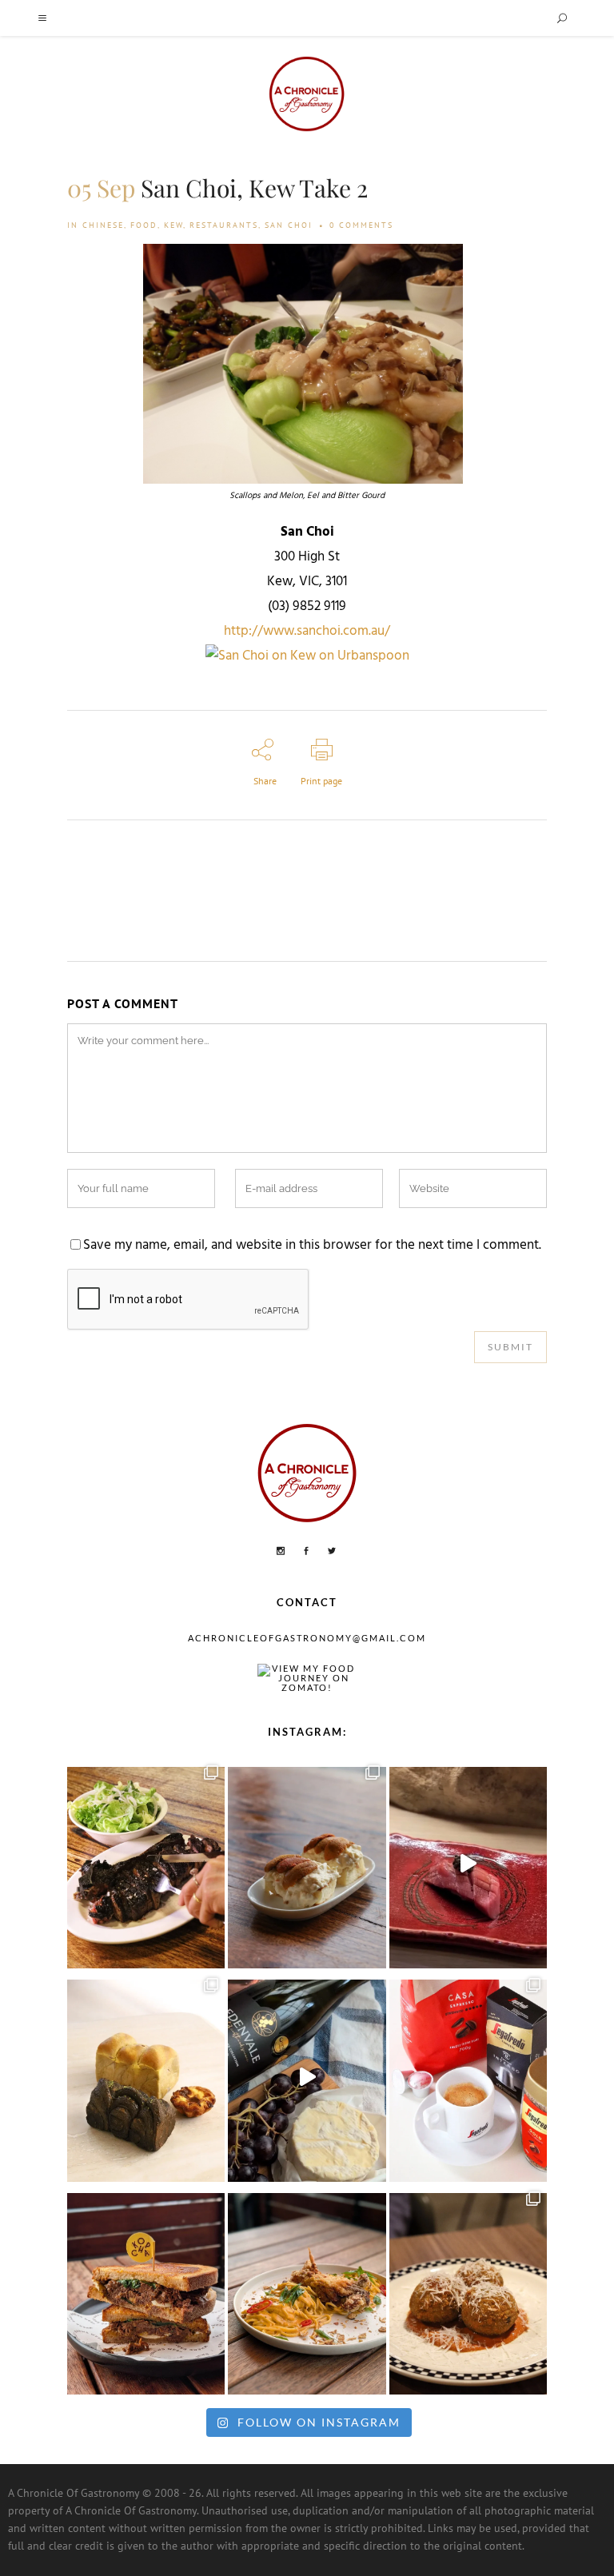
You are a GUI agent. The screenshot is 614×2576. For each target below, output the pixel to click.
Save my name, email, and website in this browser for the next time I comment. (312, 1246)
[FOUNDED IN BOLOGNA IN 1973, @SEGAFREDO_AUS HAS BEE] (468, 2076)
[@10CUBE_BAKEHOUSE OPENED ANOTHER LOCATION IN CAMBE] (146, 2076)
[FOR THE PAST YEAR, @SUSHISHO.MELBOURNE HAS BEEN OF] (468, 1864)
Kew (173, 225)
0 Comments (361, 225)
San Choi (289, 225)
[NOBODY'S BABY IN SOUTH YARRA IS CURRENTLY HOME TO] (307, 1864)
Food (144, 225)
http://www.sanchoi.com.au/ (307, 632)
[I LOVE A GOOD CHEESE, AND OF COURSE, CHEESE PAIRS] (307, 2076)
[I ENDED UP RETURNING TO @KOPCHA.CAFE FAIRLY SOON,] (146, 2290)
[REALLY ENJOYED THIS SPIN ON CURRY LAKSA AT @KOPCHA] (307, 2290)
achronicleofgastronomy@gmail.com (307, 1638)
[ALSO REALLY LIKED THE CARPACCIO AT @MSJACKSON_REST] (468, 2290)
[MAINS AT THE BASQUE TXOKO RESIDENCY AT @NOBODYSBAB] (146, 1864)
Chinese (103, 225)
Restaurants (224, 225)
